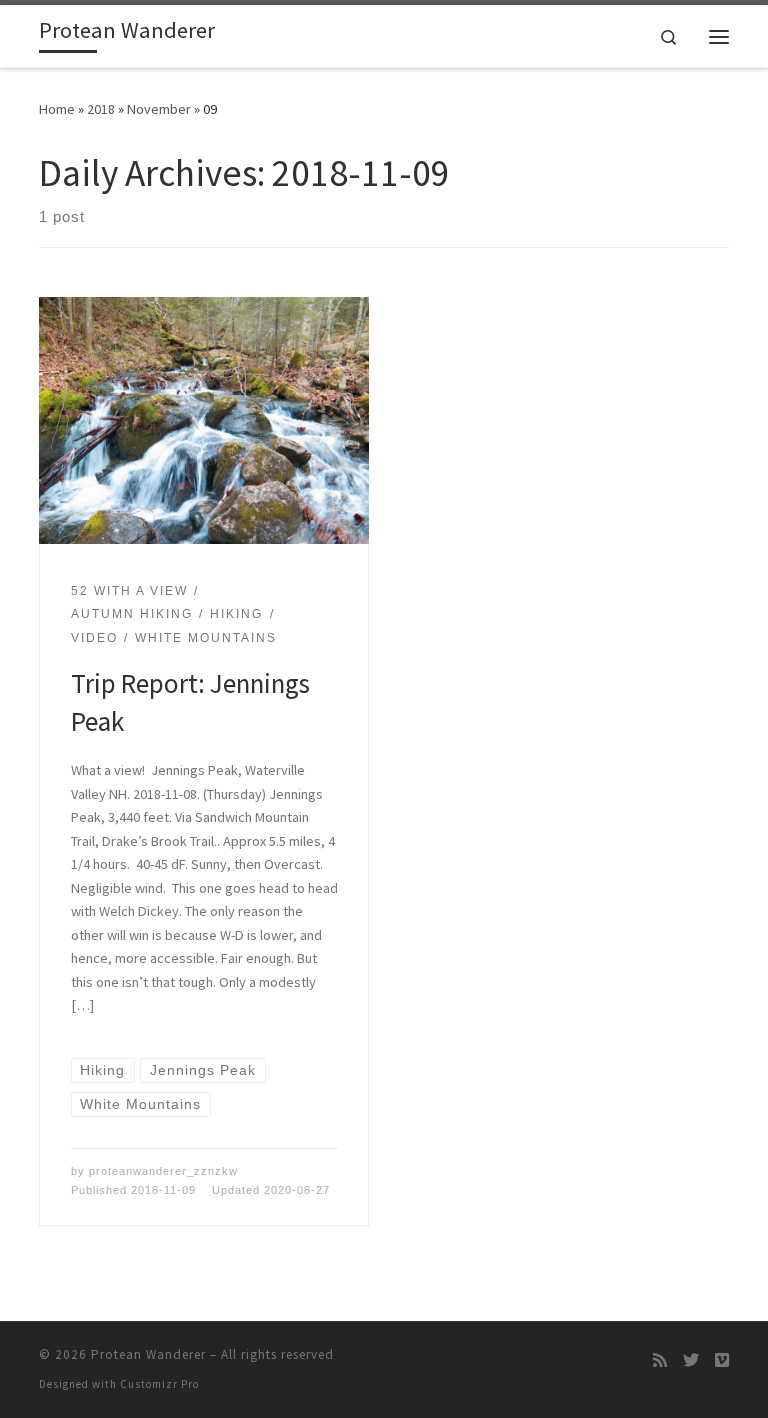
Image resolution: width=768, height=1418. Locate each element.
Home (57, 109)
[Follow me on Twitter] (691, 1360)
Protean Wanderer (148, 1354)
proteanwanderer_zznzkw (163, 1171)
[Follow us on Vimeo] (722, 1360)
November (159, 109)
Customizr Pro (159, 1384)
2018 (101, 109)
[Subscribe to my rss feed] (660, 1360)
